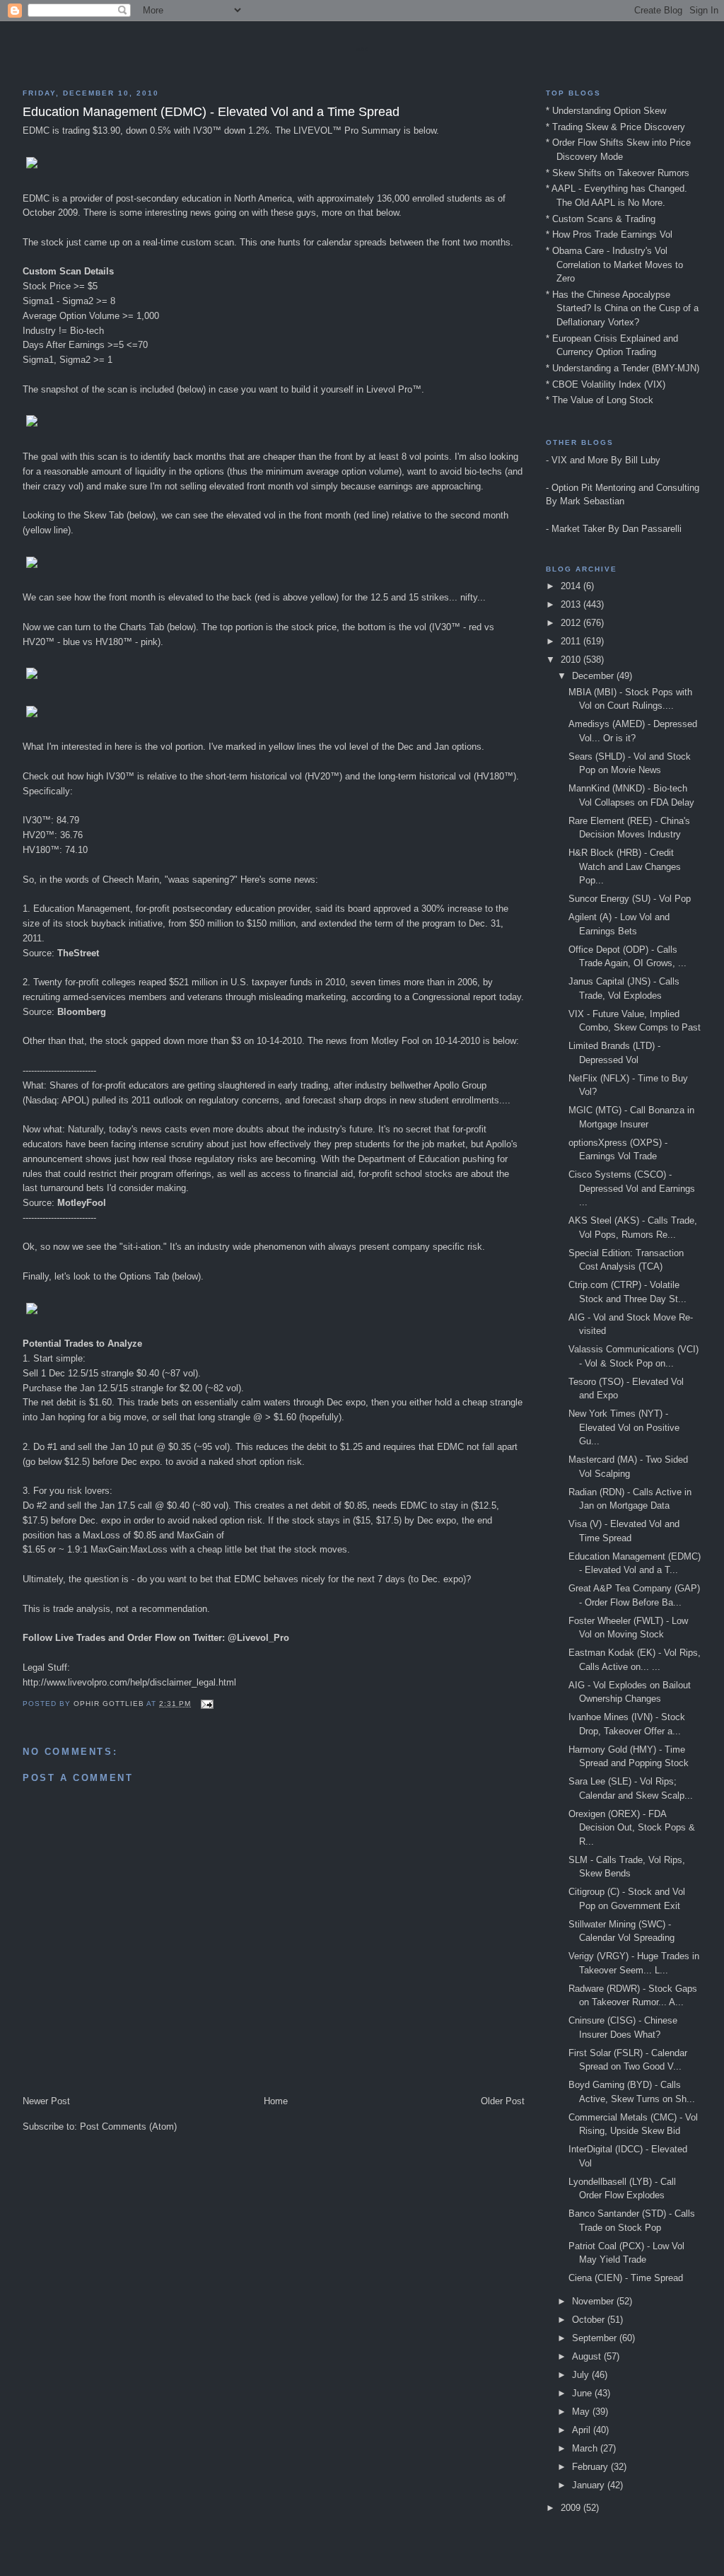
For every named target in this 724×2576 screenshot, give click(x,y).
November (594, 2301)
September (596, 2338)
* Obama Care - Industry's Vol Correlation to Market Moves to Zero (614, 265)
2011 (572, 641)
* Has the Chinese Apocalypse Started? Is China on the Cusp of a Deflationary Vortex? (622, 308)
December (594, 676)
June (583, 2393)
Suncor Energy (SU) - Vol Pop (630, 899)
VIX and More (580, 460)
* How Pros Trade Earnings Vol (609, 234)
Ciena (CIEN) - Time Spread (626, 2278)
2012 (572, 623)
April (583, 2430)
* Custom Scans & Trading (601, 219)
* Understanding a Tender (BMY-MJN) (623, 368)
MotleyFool (82, 1203)
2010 (572, 660)
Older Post (503, 2101)
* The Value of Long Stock (600, 400)
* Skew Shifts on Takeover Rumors (618, 173)
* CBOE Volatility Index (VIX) (606, 384)
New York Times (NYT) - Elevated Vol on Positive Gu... (624, 1427)
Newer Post (46, 2101)
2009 (572, 2508)
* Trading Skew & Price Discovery (615, 127)
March (586, 2448)
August (588, 2356)
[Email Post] (207, 1704)
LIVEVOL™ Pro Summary (347, 130)
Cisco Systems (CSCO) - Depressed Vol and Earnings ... (632, 1188)
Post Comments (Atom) (128, 2127)
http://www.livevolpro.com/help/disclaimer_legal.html (129, 1682)
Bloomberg (82, 1012)
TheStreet (78, 953)
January (590, 2485)
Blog (362, 50)
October (590, 2320)
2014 (572, 586)
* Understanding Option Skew (606, 111)
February (591, 2467)
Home (276, 2101)
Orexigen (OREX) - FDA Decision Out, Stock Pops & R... (632, 1828)
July (582, 2375)
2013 (572, 604)
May (582, 2412)
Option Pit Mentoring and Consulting (625, 488)
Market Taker (578, 529)
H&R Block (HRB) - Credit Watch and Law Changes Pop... (625, 866)
